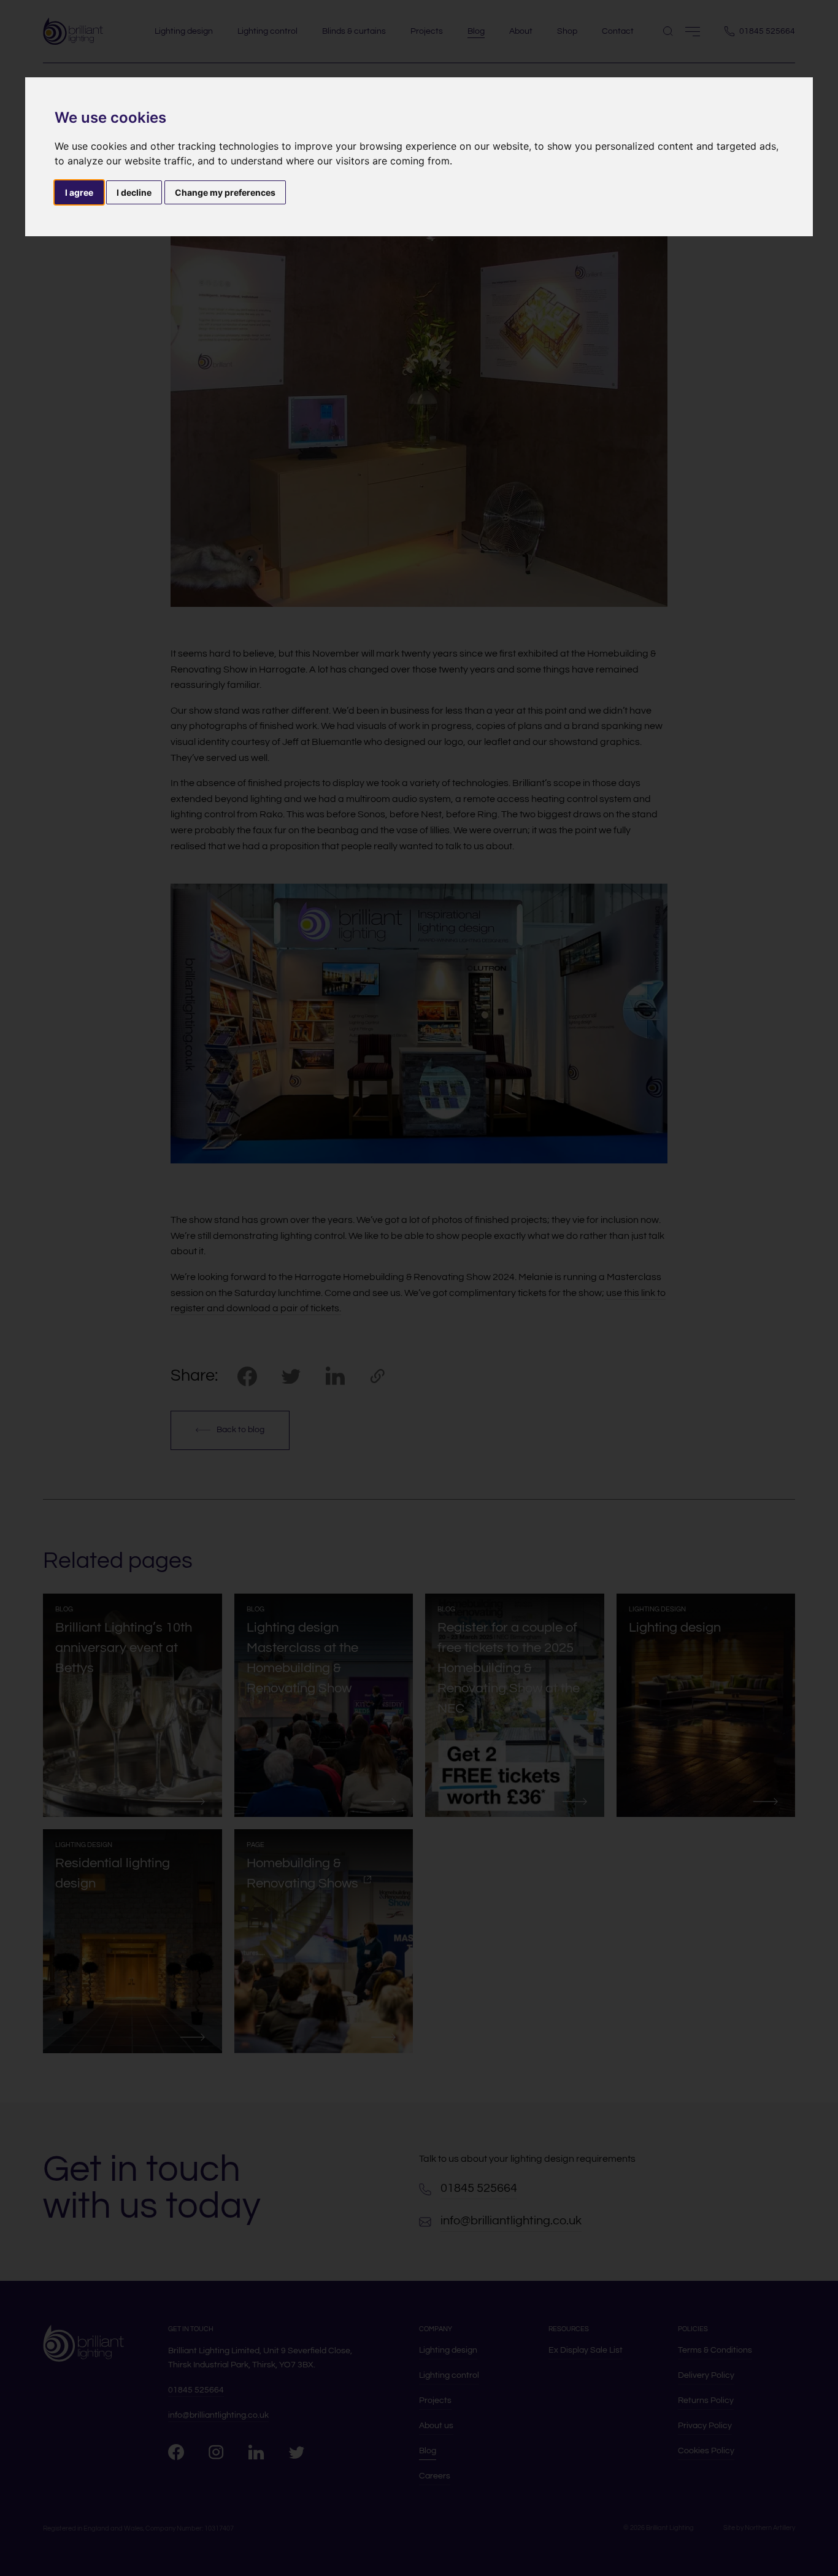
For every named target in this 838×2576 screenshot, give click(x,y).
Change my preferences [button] (225, 192)
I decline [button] (134, 192)
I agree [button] (79, 192)
